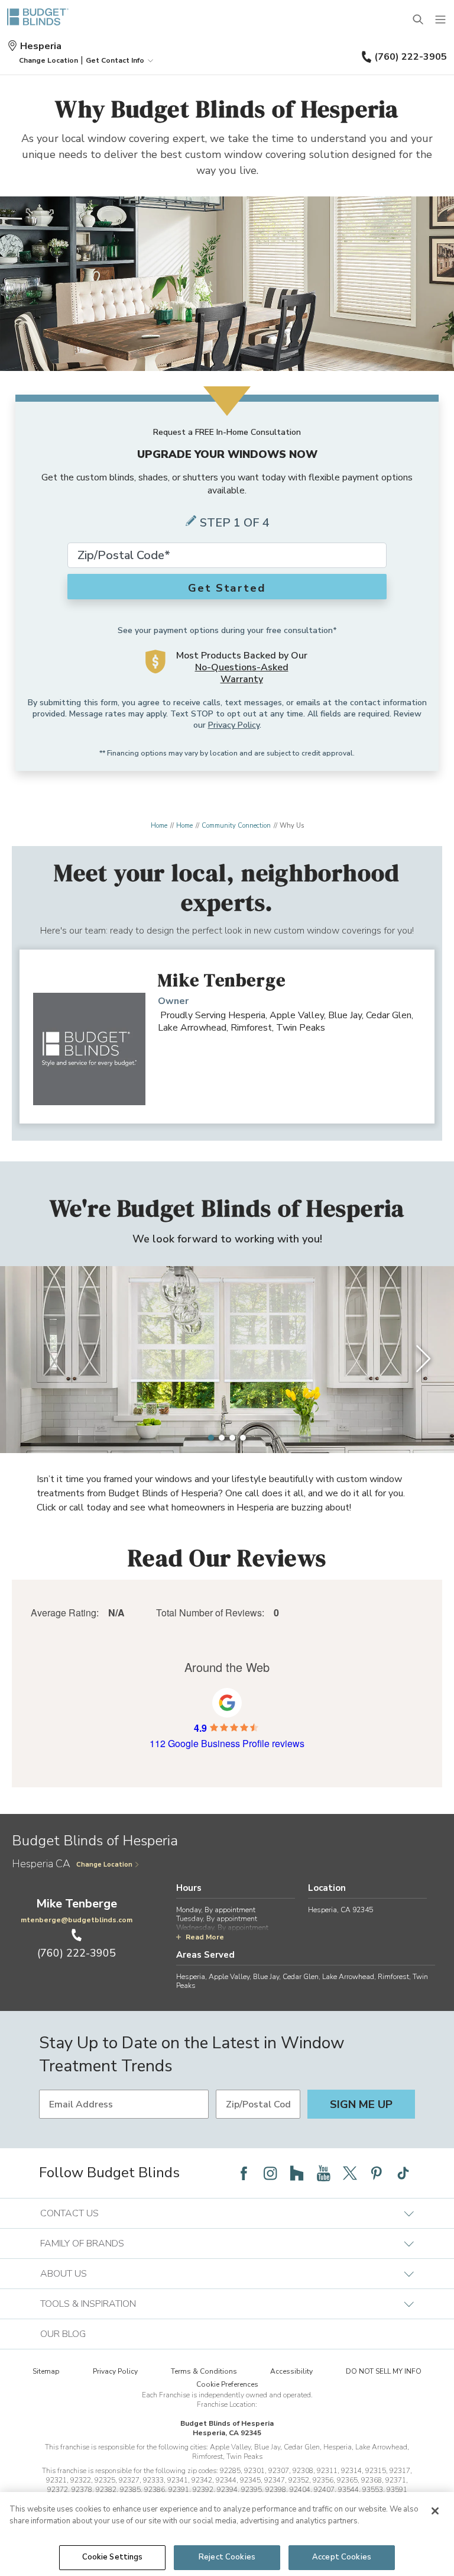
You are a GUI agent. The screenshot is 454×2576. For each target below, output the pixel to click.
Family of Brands (82, 2243)
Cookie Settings (113, 2557)
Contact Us (69, 2213)
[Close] (435, 2511)
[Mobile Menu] (441, 20)
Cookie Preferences (227, 2384)
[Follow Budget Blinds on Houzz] (297, 2173)
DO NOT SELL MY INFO (384, 2371)
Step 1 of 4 (235, 523)
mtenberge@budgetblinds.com (77, 1920)
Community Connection (236, 826)
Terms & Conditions (204, 2371)
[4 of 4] (243, 1438)
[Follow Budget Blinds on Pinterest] (377, 2173)
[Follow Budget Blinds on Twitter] (350, 2173)
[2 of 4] (222, 1438)
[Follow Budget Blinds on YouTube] (323, 2173)
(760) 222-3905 (411, 57)
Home (159, 826)
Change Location (104, 1865)
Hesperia (41, 46)
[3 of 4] (232, 1438)
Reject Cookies (227, 2557)
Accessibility (291, 2371)
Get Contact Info (115, 60)
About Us (64, 2274)
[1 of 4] (211, 1438)
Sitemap (46, 2371)
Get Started (227, 588)
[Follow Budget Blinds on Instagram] (270, 2173)
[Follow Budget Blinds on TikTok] (403, 2173)
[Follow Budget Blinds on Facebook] (244, 2173)
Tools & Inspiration (88, 2304)
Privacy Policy (234, 725)
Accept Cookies (342, 2557)
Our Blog (63, 2334)
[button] (48, 60)
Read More (205, 1937)
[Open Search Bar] (419, 20)
